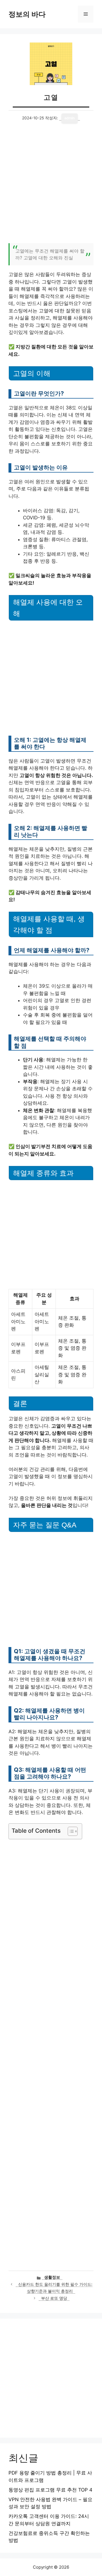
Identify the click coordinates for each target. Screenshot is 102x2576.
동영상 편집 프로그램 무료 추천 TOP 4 (50, 2490)
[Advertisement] (51, 187)
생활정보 (52, 2277)
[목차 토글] (70, 1831)
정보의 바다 (27, 14)
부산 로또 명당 (54, 2298)
